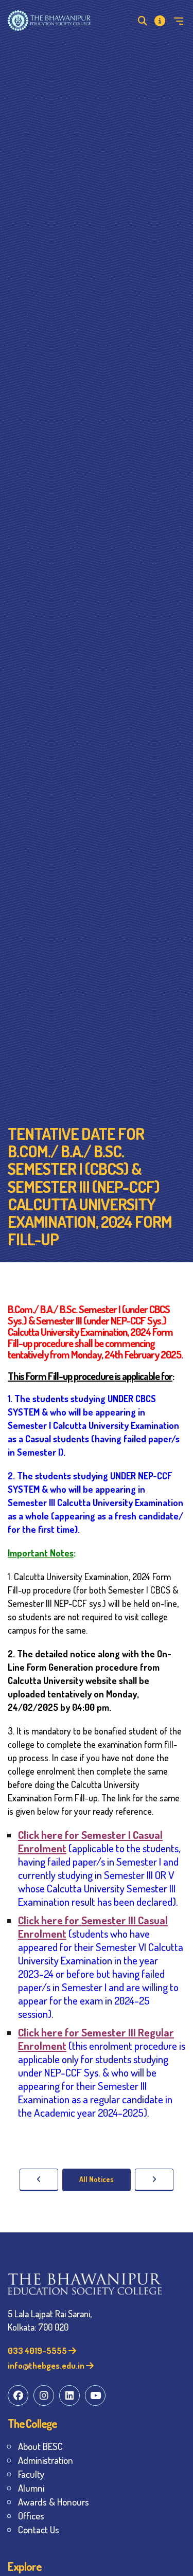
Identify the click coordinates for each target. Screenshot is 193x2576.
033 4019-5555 (38, 2350)
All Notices (97, 2179)
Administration (46, 2460)
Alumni (31, 2488)
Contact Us (39, 2529)
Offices (31, 2516)
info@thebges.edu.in (47, 2365)
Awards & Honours (54, 2502)
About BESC (40, 2446)
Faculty (31, 2474)
